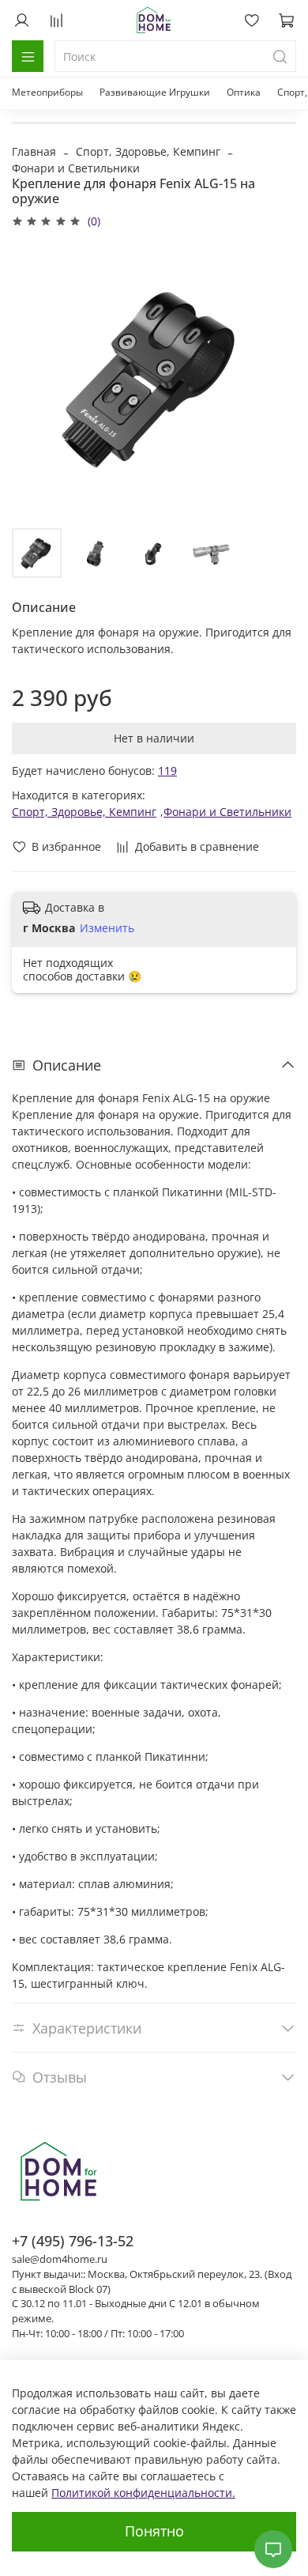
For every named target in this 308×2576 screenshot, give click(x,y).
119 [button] (167, 771)
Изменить (107, 928)
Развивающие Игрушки (155, 92)
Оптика (244, 92)
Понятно (154, 2531)
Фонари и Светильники (76, 168)
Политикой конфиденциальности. (143, 2493)
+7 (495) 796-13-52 (73, 2241)
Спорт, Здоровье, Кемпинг (148, 151)
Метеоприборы (47, 92)
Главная (34, 151)
